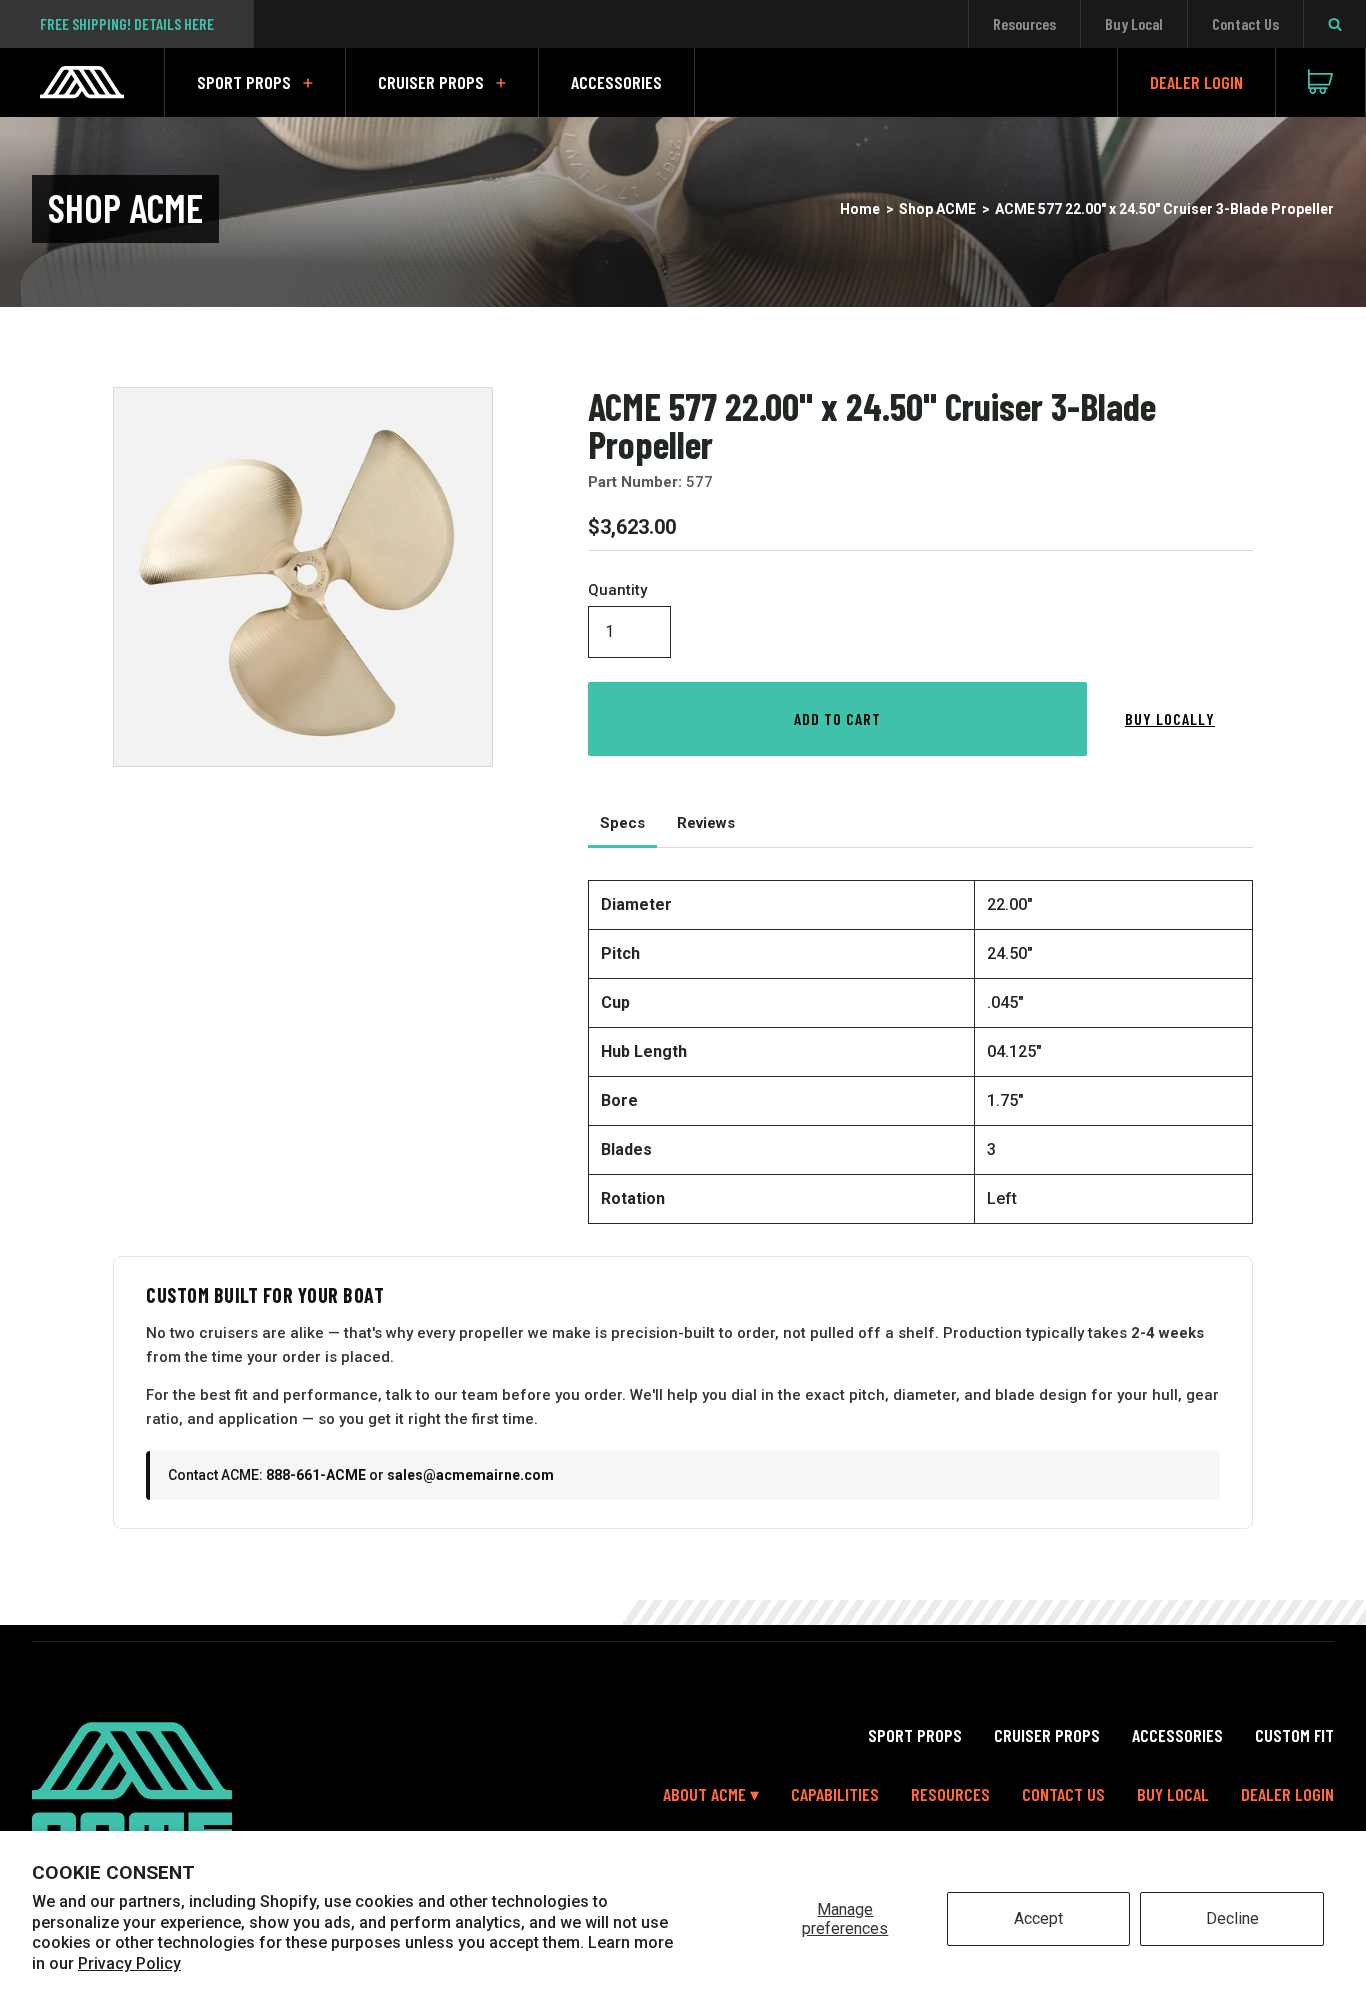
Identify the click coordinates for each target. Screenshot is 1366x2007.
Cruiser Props (431, 82)
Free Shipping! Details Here (127, 23)
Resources (1024, 23)
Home (860, 209)
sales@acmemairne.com (470, 1475)
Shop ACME (937, 209)
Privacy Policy (129, 1963)
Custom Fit (1294, 1735)
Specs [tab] (622, 823)
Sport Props (244, 82)
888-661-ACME (316, 1475)
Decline (1232, 1918)
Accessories (616, 82)
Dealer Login (1196, 82)
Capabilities (835, 1794)
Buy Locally (1170, 718)
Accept (1038, 1918)
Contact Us (1245, 23)
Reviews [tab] (706, 823)
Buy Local (1134, 23)
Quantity (617, 590)
